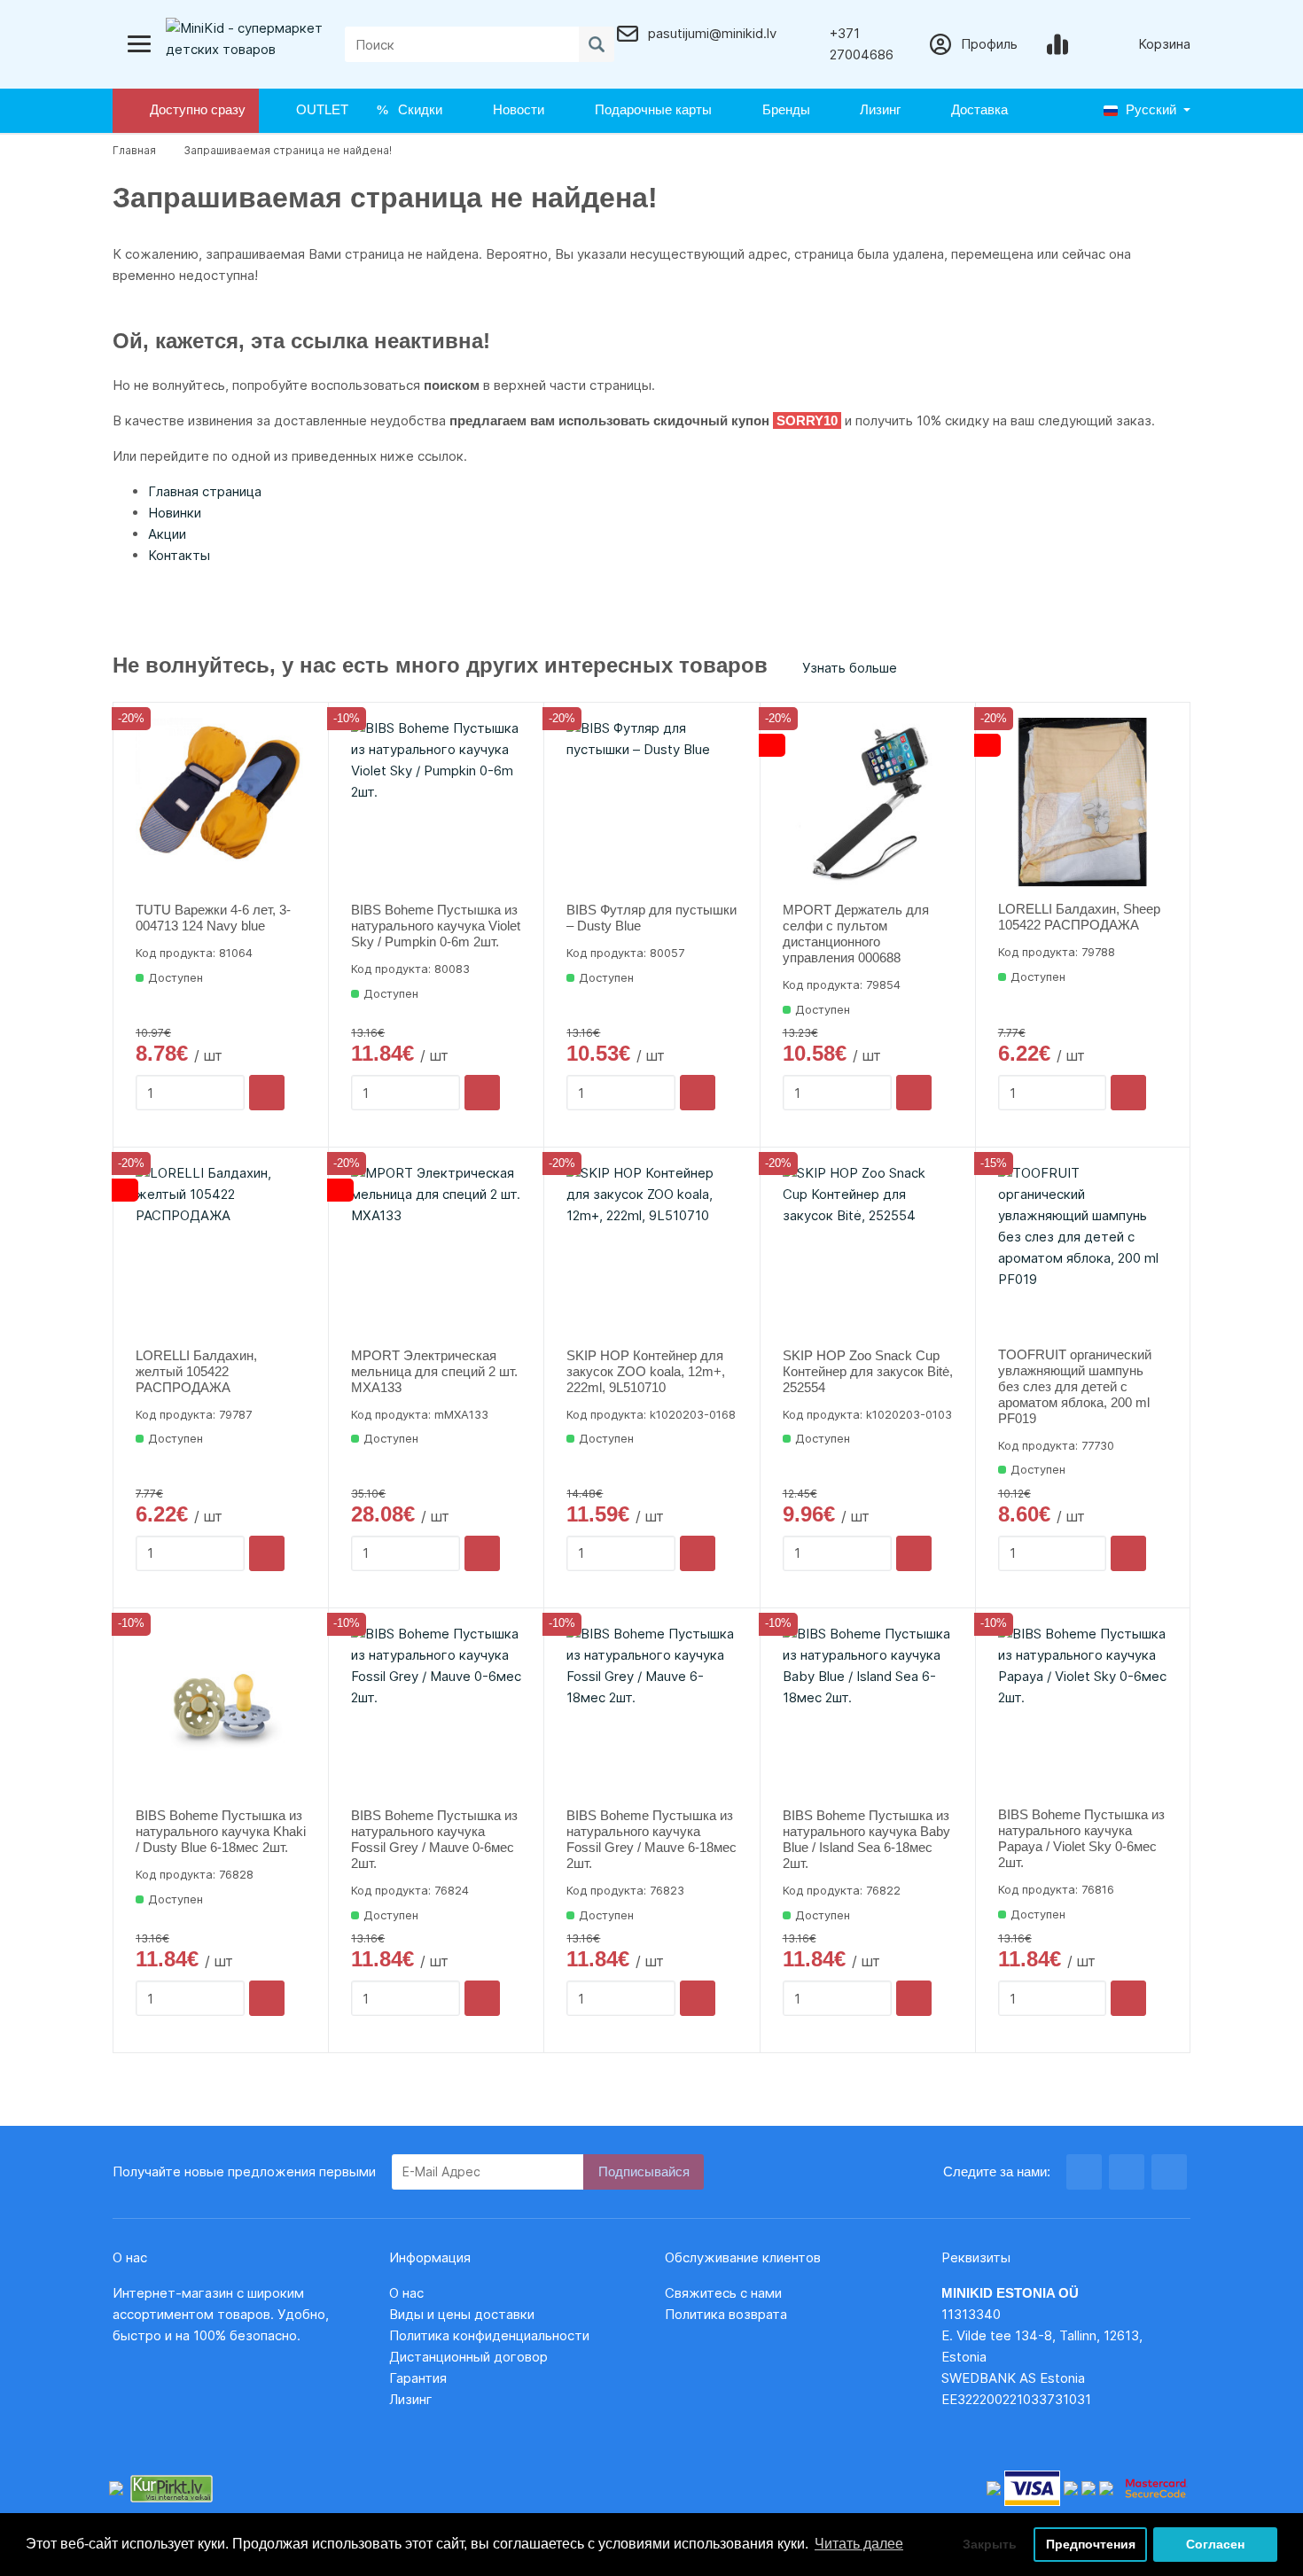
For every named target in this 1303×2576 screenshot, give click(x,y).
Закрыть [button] (990, 2544)
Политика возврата (726, 2314)
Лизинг (877, 109)
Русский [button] (1149, 109)
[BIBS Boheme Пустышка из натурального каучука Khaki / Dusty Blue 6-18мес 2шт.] (221, 1708)
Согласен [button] (1215, 2544)
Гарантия (418, 2378)
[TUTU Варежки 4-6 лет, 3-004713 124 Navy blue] (221, 803)
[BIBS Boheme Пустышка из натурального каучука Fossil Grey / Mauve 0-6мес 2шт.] (436, 1708)
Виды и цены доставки (462, 2314)
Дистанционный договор (474, 2357)
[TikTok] (1169, 2172)
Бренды (783, 109)
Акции (167, 534)
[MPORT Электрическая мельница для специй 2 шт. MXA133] (436, 1248)
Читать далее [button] (859, 2544)
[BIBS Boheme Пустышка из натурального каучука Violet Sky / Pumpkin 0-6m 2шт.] (436, 803)
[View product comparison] (1061, 44)
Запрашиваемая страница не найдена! (288, 150)
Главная (134, 150)
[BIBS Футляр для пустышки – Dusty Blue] (651, 803)
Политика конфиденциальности (489, 2335)
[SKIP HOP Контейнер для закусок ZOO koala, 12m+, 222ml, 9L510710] (651, 1248)
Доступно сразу (194, 109)
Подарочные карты (650, 109)
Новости (515, 109)
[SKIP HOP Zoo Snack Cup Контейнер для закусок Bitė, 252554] (868, 1248)
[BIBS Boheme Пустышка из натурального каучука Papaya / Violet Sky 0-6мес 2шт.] (1083, 1708)
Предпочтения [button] (1091, 2544)
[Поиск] (597, 44)
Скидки (417, 109)
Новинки (175, 513)
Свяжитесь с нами (723, 2293)
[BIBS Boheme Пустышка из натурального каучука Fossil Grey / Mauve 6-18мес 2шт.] (651, 1708)
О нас (406, 2293)
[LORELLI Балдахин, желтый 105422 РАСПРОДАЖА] (221, 1248)
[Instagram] (1127, 2172)
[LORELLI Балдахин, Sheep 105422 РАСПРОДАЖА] (1083, 802)
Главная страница (205, 491)
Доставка (976, 109)
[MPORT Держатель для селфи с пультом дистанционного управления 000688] (868, 803)
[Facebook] (1084, 2172)
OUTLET (319, 109)
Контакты (179, 555)
